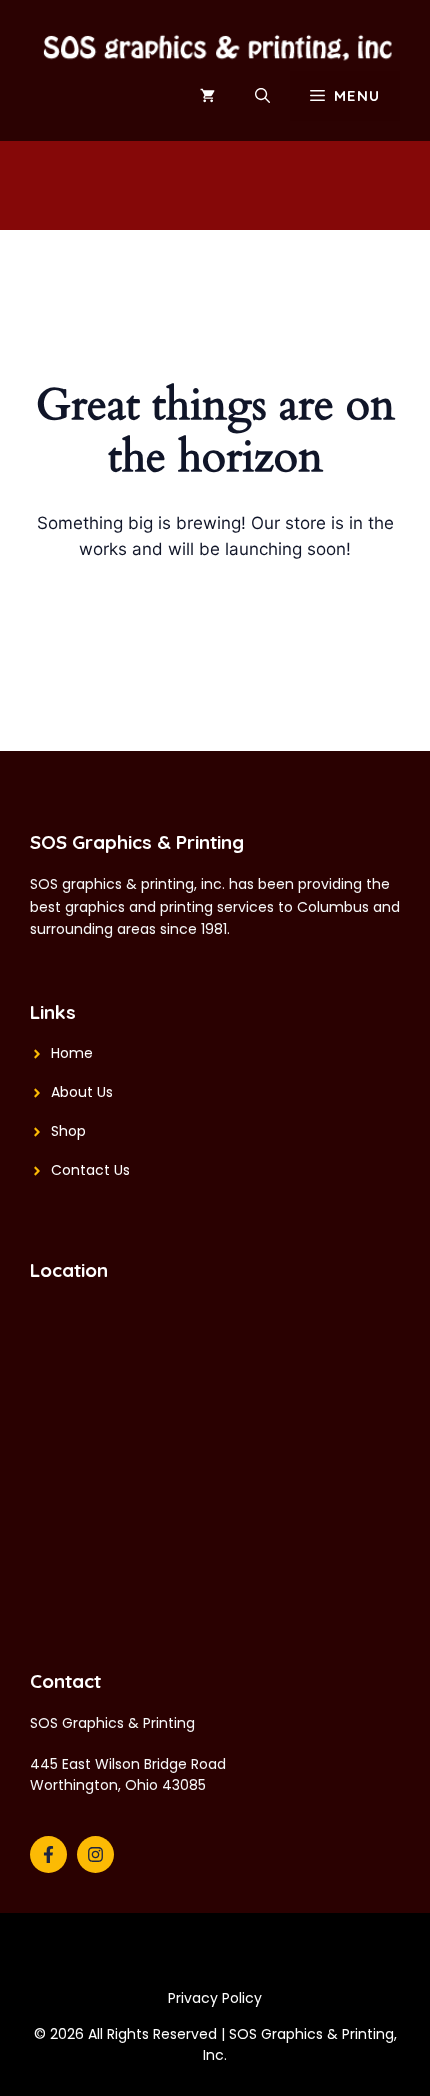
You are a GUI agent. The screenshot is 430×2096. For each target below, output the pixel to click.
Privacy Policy (215, 1998)
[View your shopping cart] (207, 96)
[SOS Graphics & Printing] (215, 44)
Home (72, 1053)
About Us (82, 1092)
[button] (262, 96)
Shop (68, 1131)
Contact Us (90, 1170)
